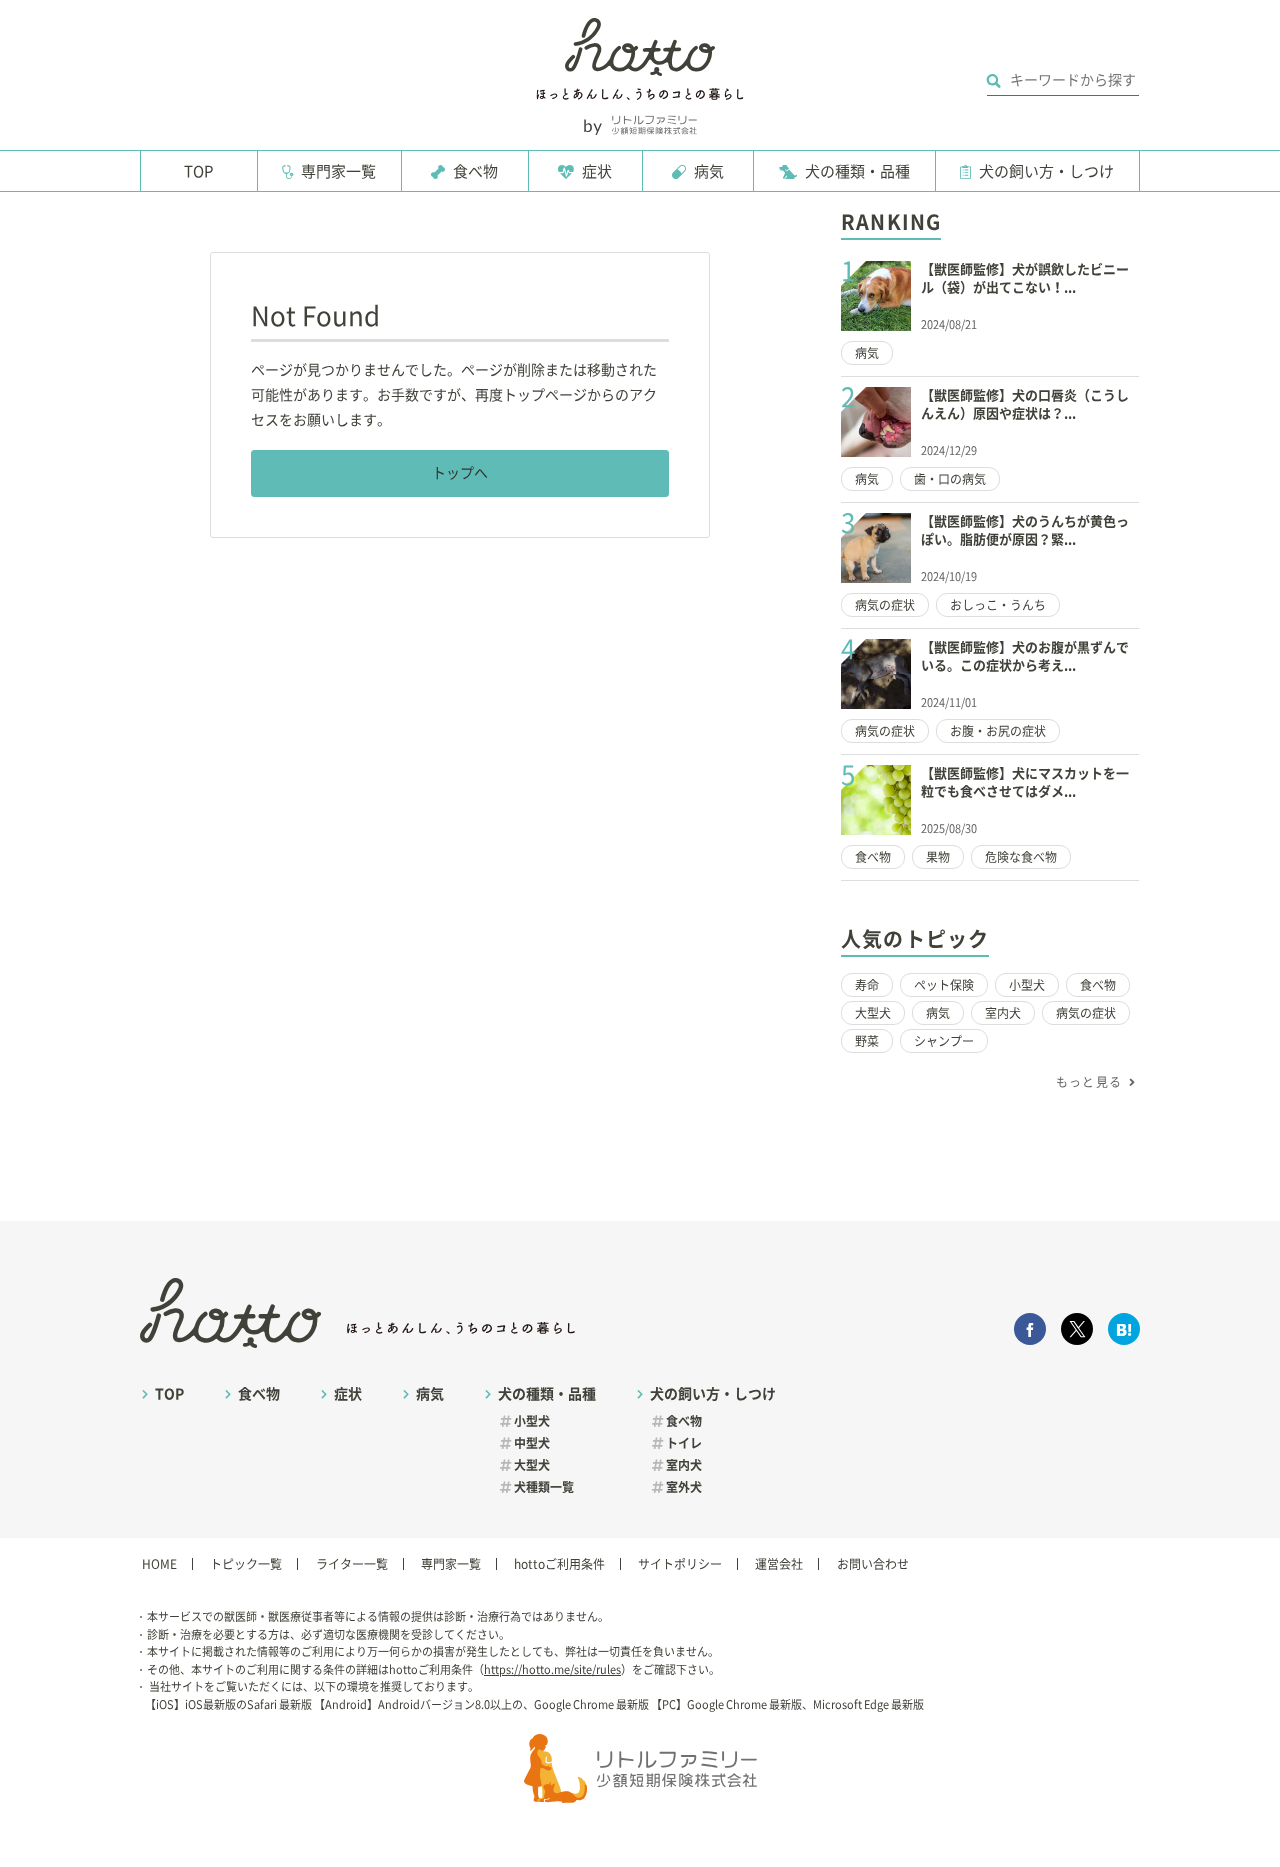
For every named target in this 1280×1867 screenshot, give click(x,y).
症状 (597, 171)
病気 (709, 171)
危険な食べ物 (1021, 857)
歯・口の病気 (950, 479)
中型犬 (532, 1443)
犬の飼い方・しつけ (1046, 171)
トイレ (684, 1443)
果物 (938, 857)
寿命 (867, 985)
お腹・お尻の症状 (998, 731)
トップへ (460, 473)
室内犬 (1003, 1013)
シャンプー (944, 1041)
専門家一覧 (338, 171)
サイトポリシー (680, 1564)
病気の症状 (885, 605)
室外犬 (684, 1487)
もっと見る (1089, 1082)
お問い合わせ (873, 1564)
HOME (159, 1564)
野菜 (867, 1041)
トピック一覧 (246, 1564)
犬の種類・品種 (857, 171)
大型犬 (873, 1013)
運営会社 (779, 1564)
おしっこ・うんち (998, 605)
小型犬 (1027, 985)
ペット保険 (944, 985)
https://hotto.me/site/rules (552, 1669)
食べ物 (475, 171)
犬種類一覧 (544, 1487)
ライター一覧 (352, 1564)
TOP (198, 171)
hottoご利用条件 (559, 1564)
